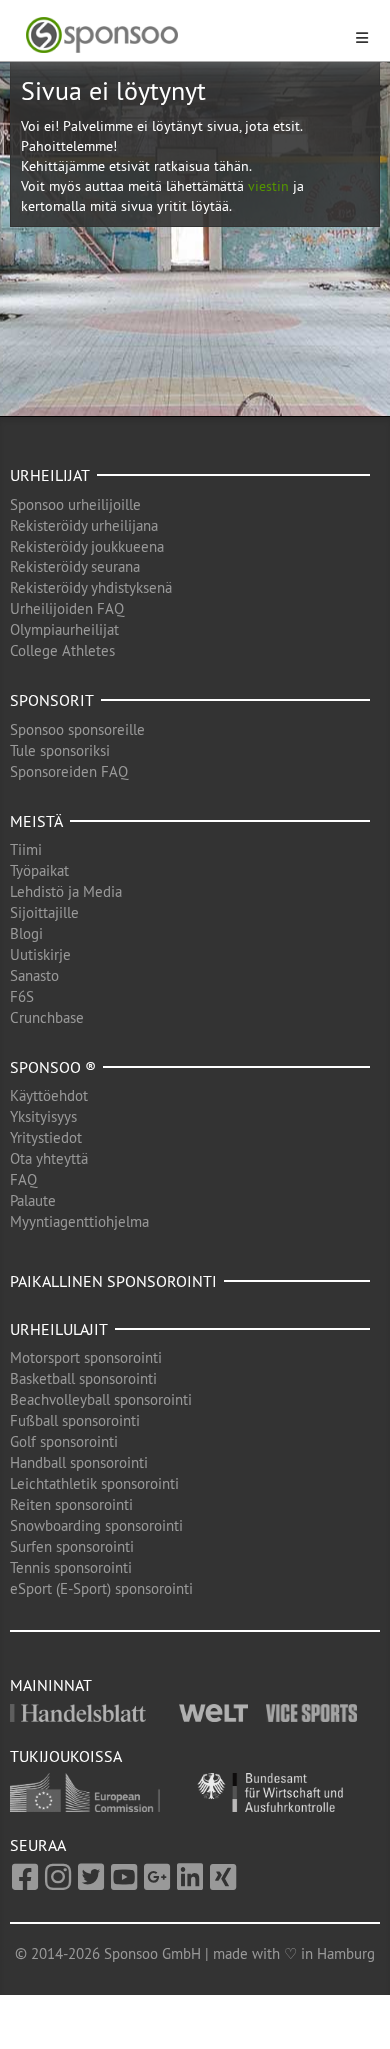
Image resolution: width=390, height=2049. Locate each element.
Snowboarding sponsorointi (96, 1525)
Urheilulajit (59, 1329)
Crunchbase (47, 1017)
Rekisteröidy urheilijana (84, 525)
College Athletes (62, 650)
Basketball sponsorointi (83, 1378)
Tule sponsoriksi (60, 750)
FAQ (23, 1179)
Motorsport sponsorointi (86, 1357)
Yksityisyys (43, 1116)
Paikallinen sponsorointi (113, 1281)
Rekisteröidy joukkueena (87, 546)
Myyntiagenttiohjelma (79, 1221)
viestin (268, 186)
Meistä (36, 821)
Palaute (33, 1200)
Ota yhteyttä (49, 1158)
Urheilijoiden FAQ (67, 608)
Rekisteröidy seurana (75, 566)
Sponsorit (52, 700)
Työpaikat (39, 870)
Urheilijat (50, 475)
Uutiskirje (40, 954)
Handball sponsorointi (79, 1462)
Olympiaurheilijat (64, 629)
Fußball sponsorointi (75, 1420)
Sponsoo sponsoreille (77, 729)
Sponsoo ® (53, 1067)
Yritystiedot (46, 1137)
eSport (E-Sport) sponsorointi (101, 1588)
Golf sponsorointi (64, 1441)
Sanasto (34, 975)
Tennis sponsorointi (71, 1567)
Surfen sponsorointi (72, 1546)
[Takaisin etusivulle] (183, 35)
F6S (22, 996)
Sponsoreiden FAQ (69, 771)
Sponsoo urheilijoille (75, 504)
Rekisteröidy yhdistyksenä (91, 587)
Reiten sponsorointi (71, 1504)
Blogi (26, 933)
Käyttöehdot (49, 1095)
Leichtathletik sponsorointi (94, 1483)
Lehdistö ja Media (66, 891)
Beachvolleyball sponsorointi (101, 1399)
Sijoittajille (44, 912)
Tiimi (26, 849)
